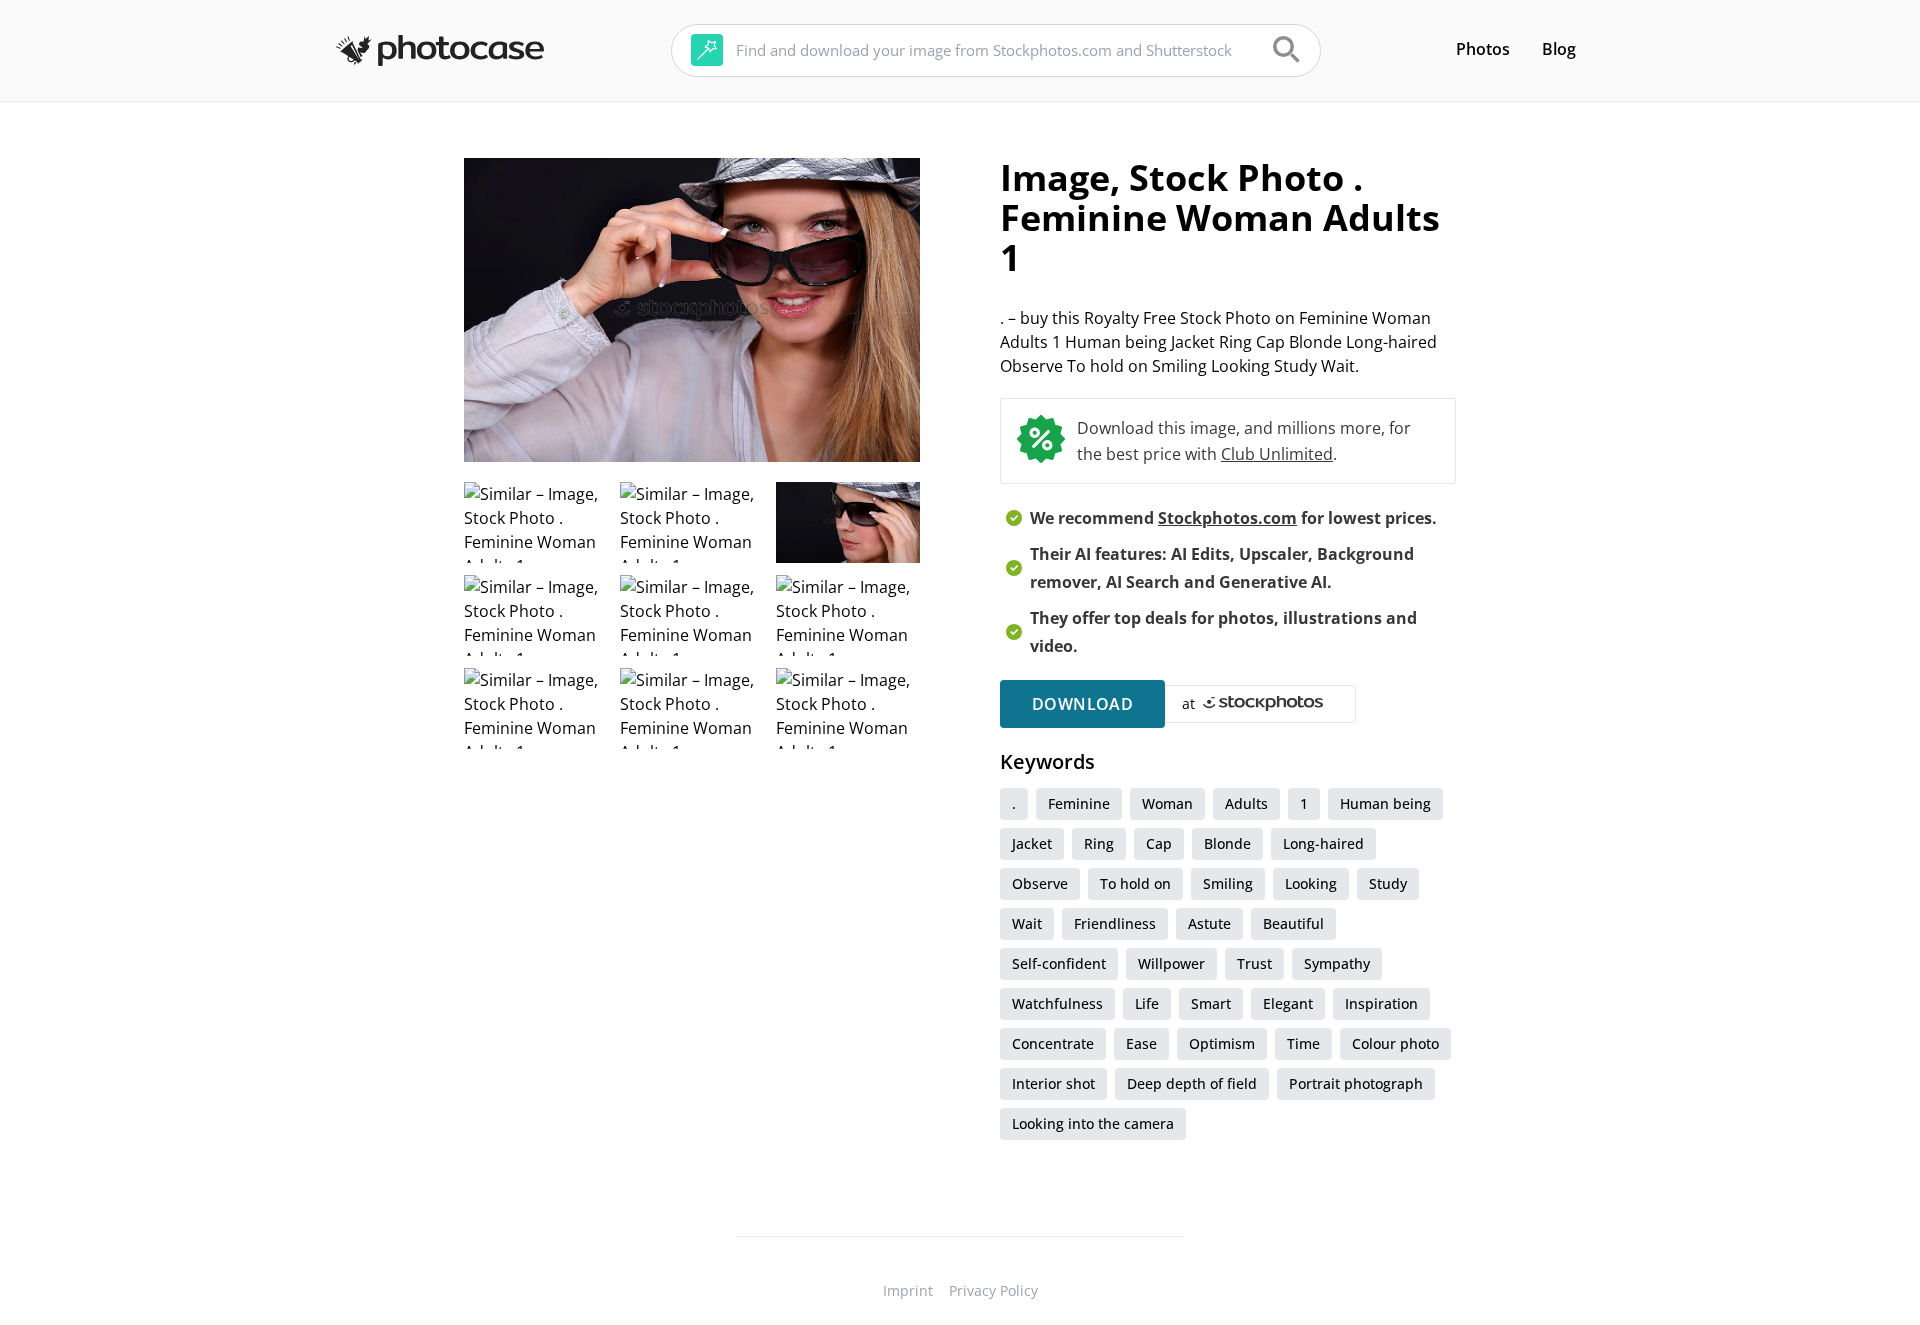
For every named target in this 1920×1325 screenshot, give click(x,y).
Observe (1040, 883)
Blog (1559, 49)
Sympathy (1337, 963)
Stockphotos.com (1227, 518)
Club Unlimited (1277, 454)
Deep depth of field (1192, 1083)
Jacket (1032, 843)
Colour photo (1395, 1043)
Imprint (908, 1290)
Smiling (1228, 883)
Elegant (1288, 1003)
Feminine (1079, 803)
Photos (1483, 49)
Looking (1311, 883)
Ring (1099, 843)
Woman (1167, 803)
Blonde (1227, 843)
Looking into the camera (1093, 1123)
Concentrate (1053, 1043)
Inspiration (1381, 1003)
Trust (1254, 963)
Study (1388, 883)
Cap (1159, 843)
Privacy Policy (993, 1290)
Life (1147, 1003)
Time (1303, 1043)
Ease (1141, 1043)
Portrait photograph (1356, 1083)
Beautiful (1293, 923)
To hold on (1135, 883)
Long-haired (1323, 843)
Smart (1211, 1003)
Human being (1385, 803)
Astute (1209, 923)
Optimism (1222, 1043)
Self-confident (1059, 963)
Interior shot (1053, 1083)
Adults (1246, 803)
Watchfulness (1057, 1003)
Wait (1027, 923)
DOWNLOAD (1082, 704)
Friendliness (1115, 923)
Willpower (1171, 963)
